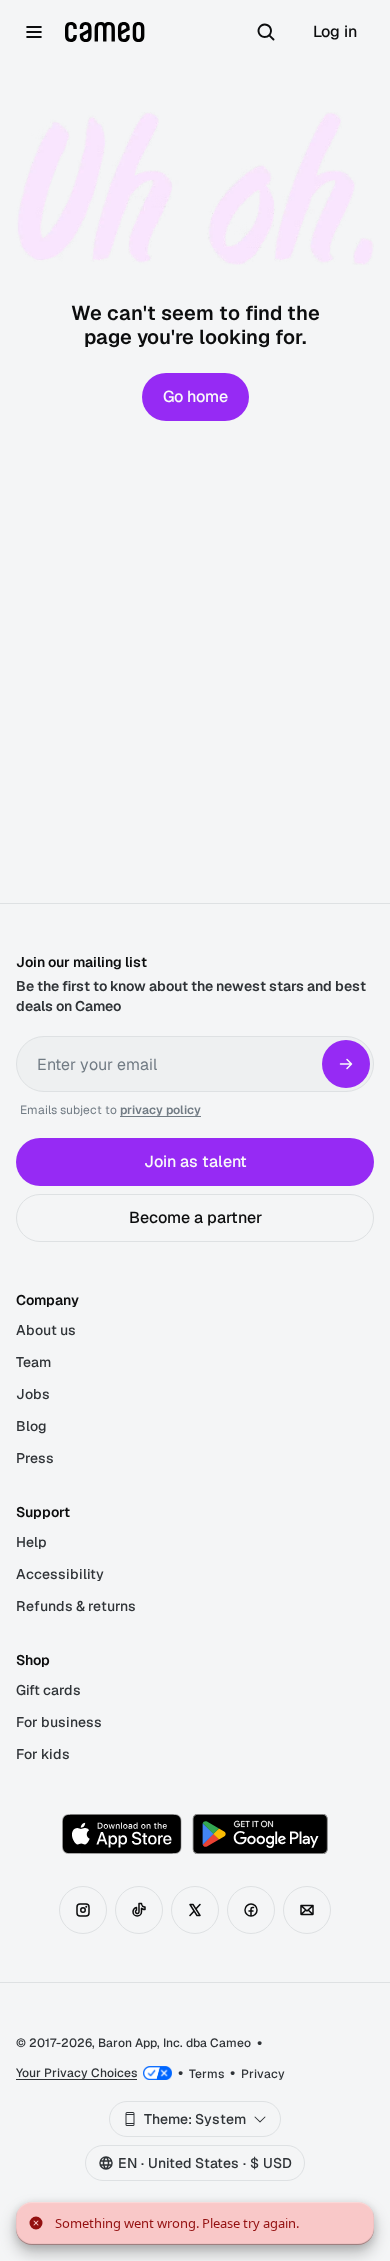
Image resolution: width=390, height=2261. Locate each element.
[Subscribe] (346, 1064)
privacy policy (160, 1110)
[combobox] (195, 2119)
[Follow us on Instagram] (83, 1910)
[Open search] (266, 32)
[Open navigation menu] (34, 32)
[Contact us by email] (307, 1910)
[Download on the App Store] (122, 1834)
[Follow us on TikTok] (139, 1910)
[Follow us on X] (195, 1910)
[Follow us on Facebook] (251, 1910)
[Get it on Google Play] (260, 1834)
